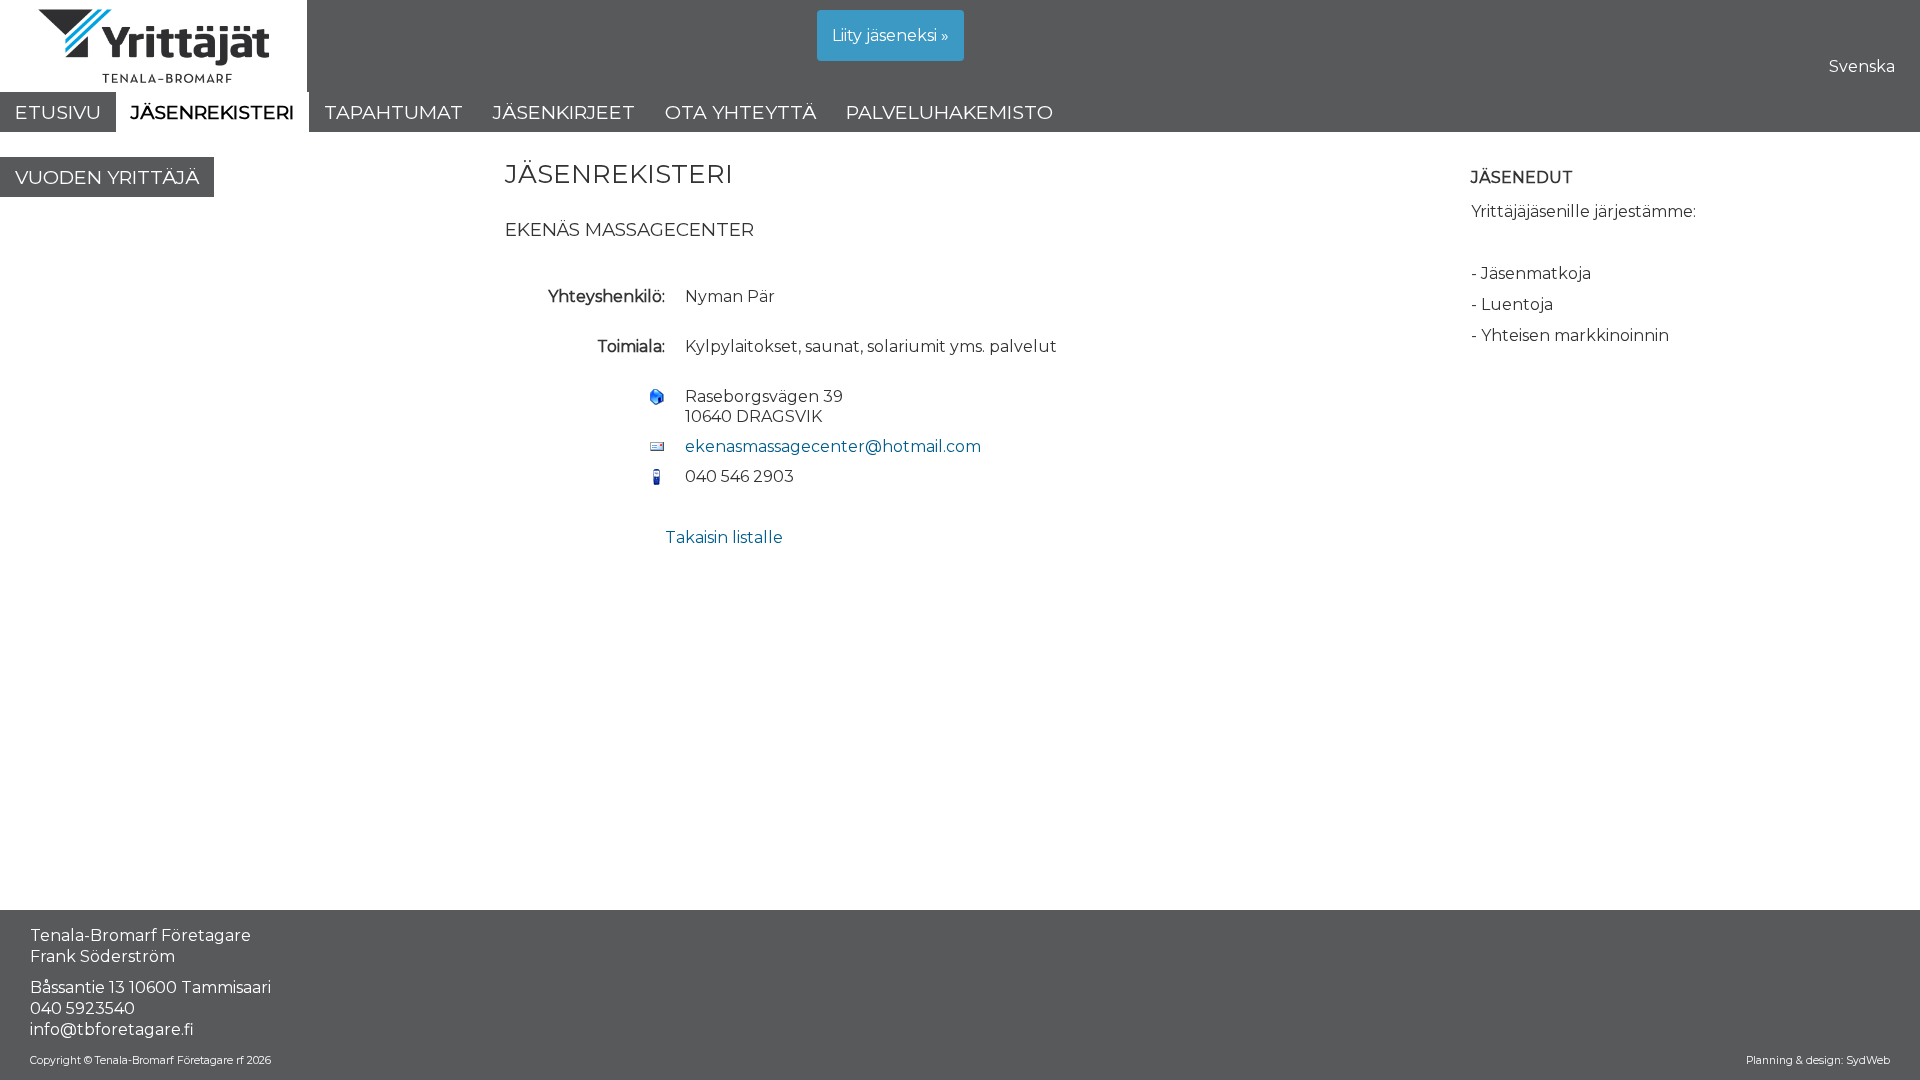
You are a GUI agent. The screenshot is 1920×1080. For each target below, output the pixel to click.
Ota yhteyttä (740, 112)
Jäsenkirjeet (564, 112)
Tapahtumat (393, 112)
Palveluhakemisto (949, 112)
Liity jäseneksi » (890, 35)
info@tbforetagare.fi (112, 1029)
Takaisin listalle (724, 537)
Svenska (1862, 66)
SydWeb (1868, 1060)
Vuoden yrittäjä (107, 177)
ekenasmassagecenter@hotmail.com (833, 446)
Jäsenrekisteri (212, 112)
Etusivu (58, 112)
